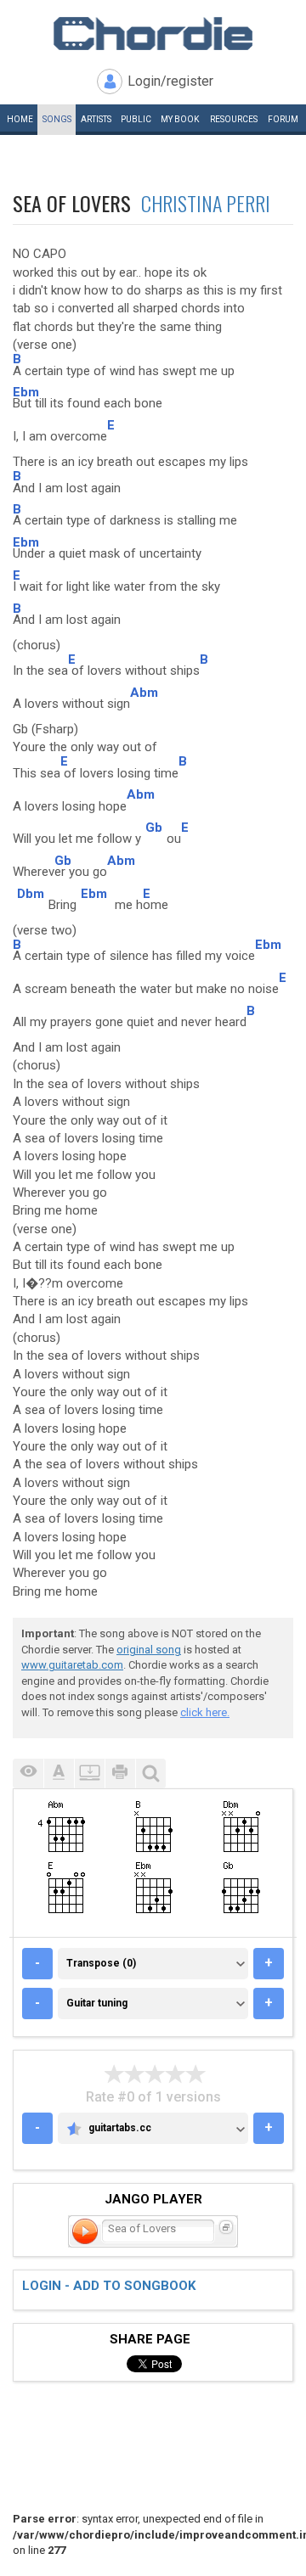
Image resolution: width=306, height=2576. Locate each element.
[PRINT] (120, 1773)
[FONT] (59, 1773)
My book (180, 119)
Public (136, 119)
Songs (57, 119)
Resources (234, 119)
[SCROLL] (89, 1773)
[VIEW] (28, 1773)
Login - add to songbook (109, 2286)
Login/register (170, 81)
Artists (96, 119)
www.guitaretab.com (72, 1665)
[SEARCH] (150, 1773)
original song (149, 1650)
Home (20, 119)
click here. (205, 1712)
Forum (283, 119)
